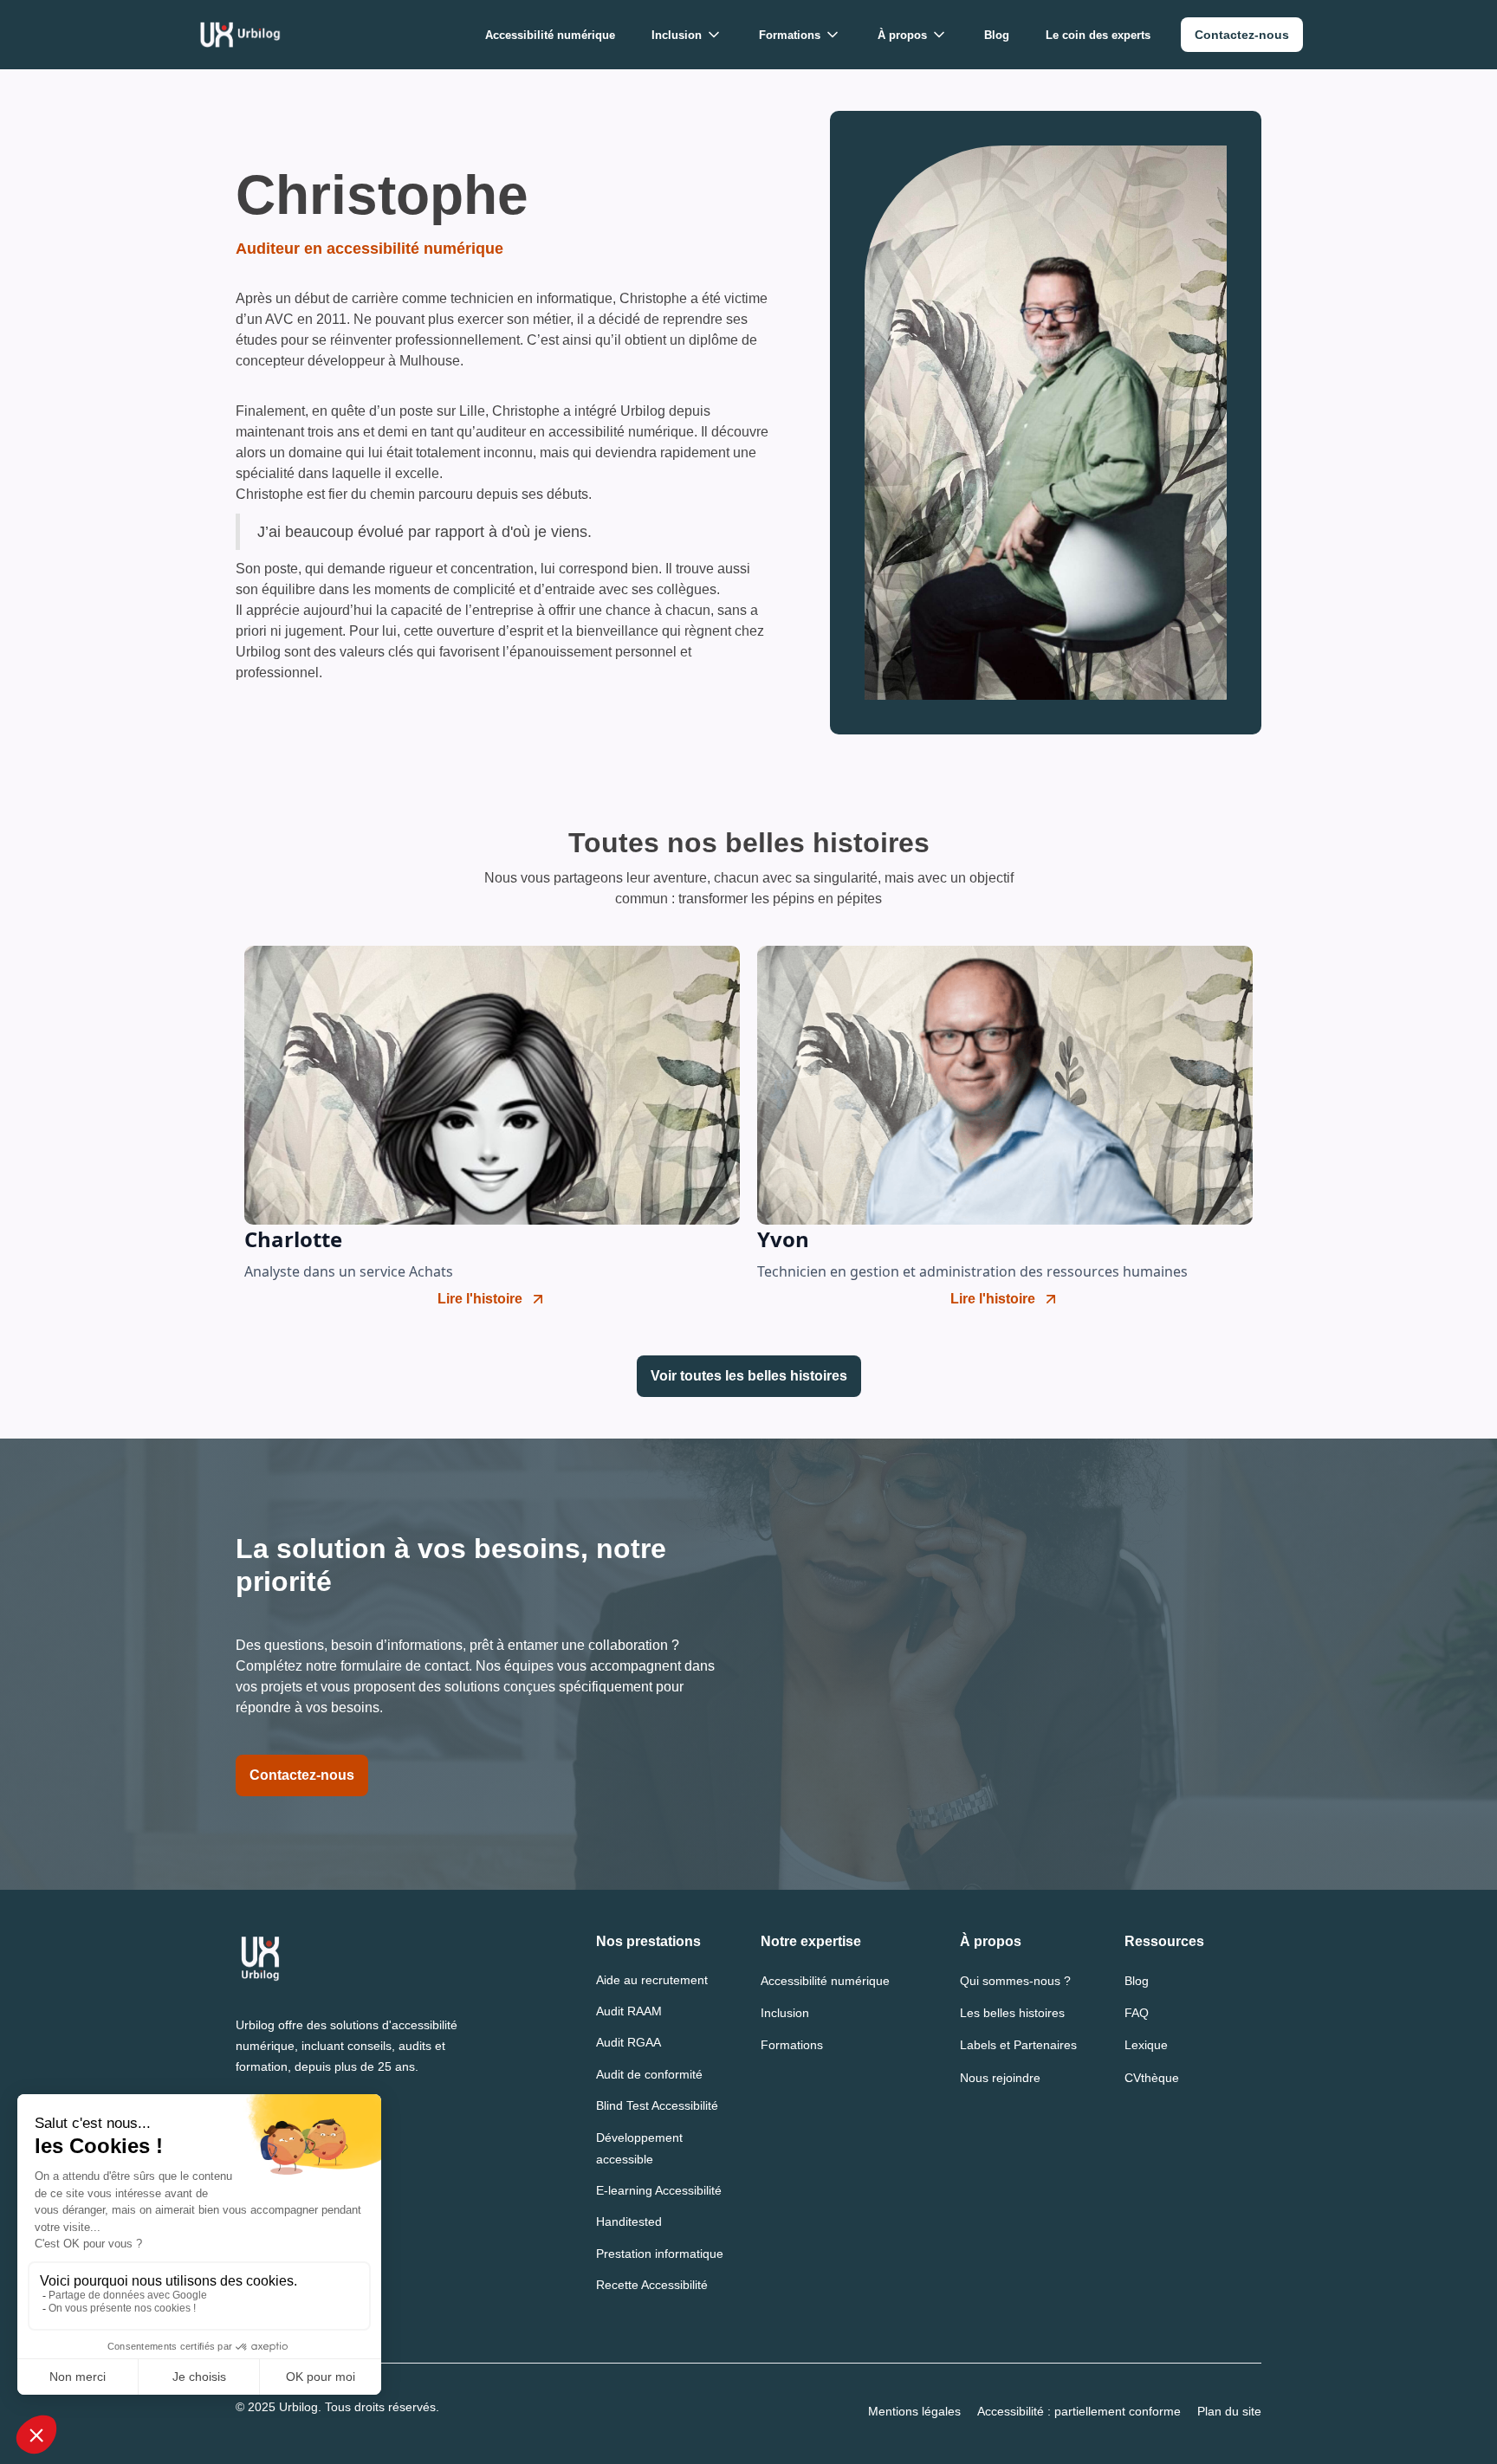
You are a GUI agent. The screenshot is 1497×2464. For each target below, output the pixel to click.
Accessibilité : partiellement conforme (1079, 2411)
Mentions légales (914, 2411)
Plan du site (1229, 2411)
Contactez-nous (302, 1775)
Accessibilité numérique (550, 35)
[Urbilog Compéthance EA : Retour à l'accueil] (240, 35)
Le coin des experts (1098, 35)
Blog (997, 35)
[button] (687, 35)
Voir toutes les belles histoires (749, 1376)
